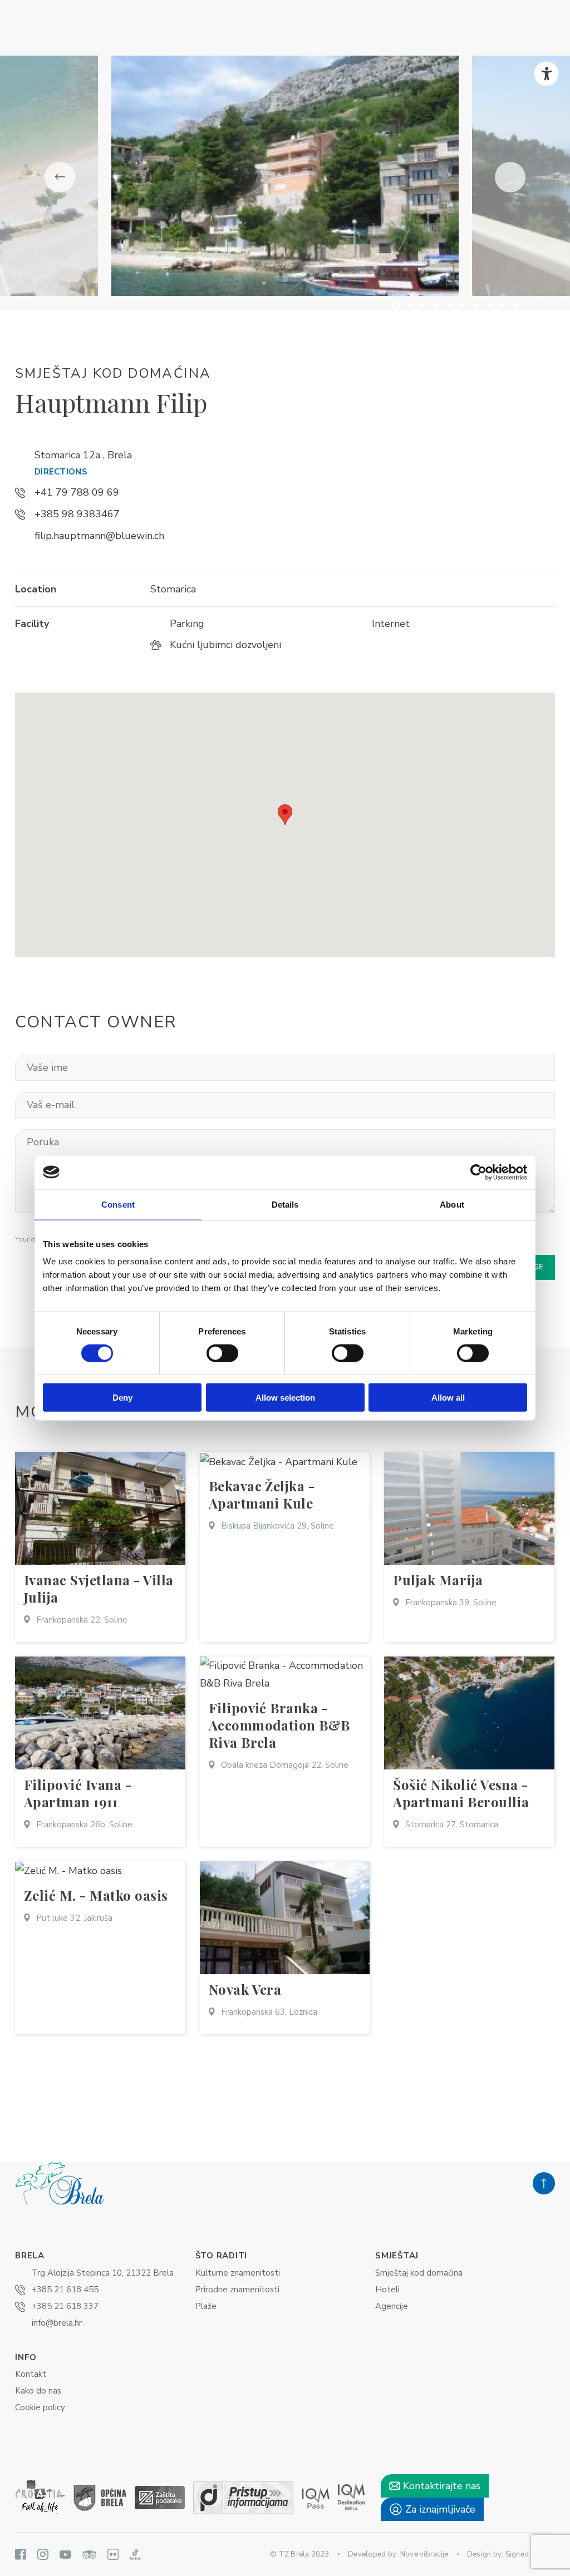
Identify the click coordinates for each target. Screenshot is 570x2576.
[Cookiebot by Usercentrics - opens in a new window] (478, 1172)
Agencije (392, 2306)
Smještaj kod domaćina (419, 2273)
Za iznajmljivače (439, 2509)
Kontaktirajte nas (440, 2486)
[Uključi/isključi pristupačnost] (546, 74)
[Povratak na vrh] (544, 2183)
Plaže (206, 2306)
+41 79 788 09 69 (77, 492)
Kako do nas (38, 2391)
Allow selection (285, 1398)
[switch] (222, 1353)
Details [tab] (285, 1204)
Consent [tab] (118, 1204)
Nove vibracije (424, 2554)
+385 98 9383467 (77, 514)
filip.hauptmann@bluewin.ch (99, 536)
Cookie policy (40, 2407)
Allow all (448, 1398)
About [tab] (452, 1204)
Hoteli (387, 2290)
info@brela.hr (57, 2323)
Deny (122, 1398)
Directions (61, 472)
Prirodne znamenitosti (237, 2290)
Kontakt (31, 2374)
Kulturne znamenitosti (238, 2273)
